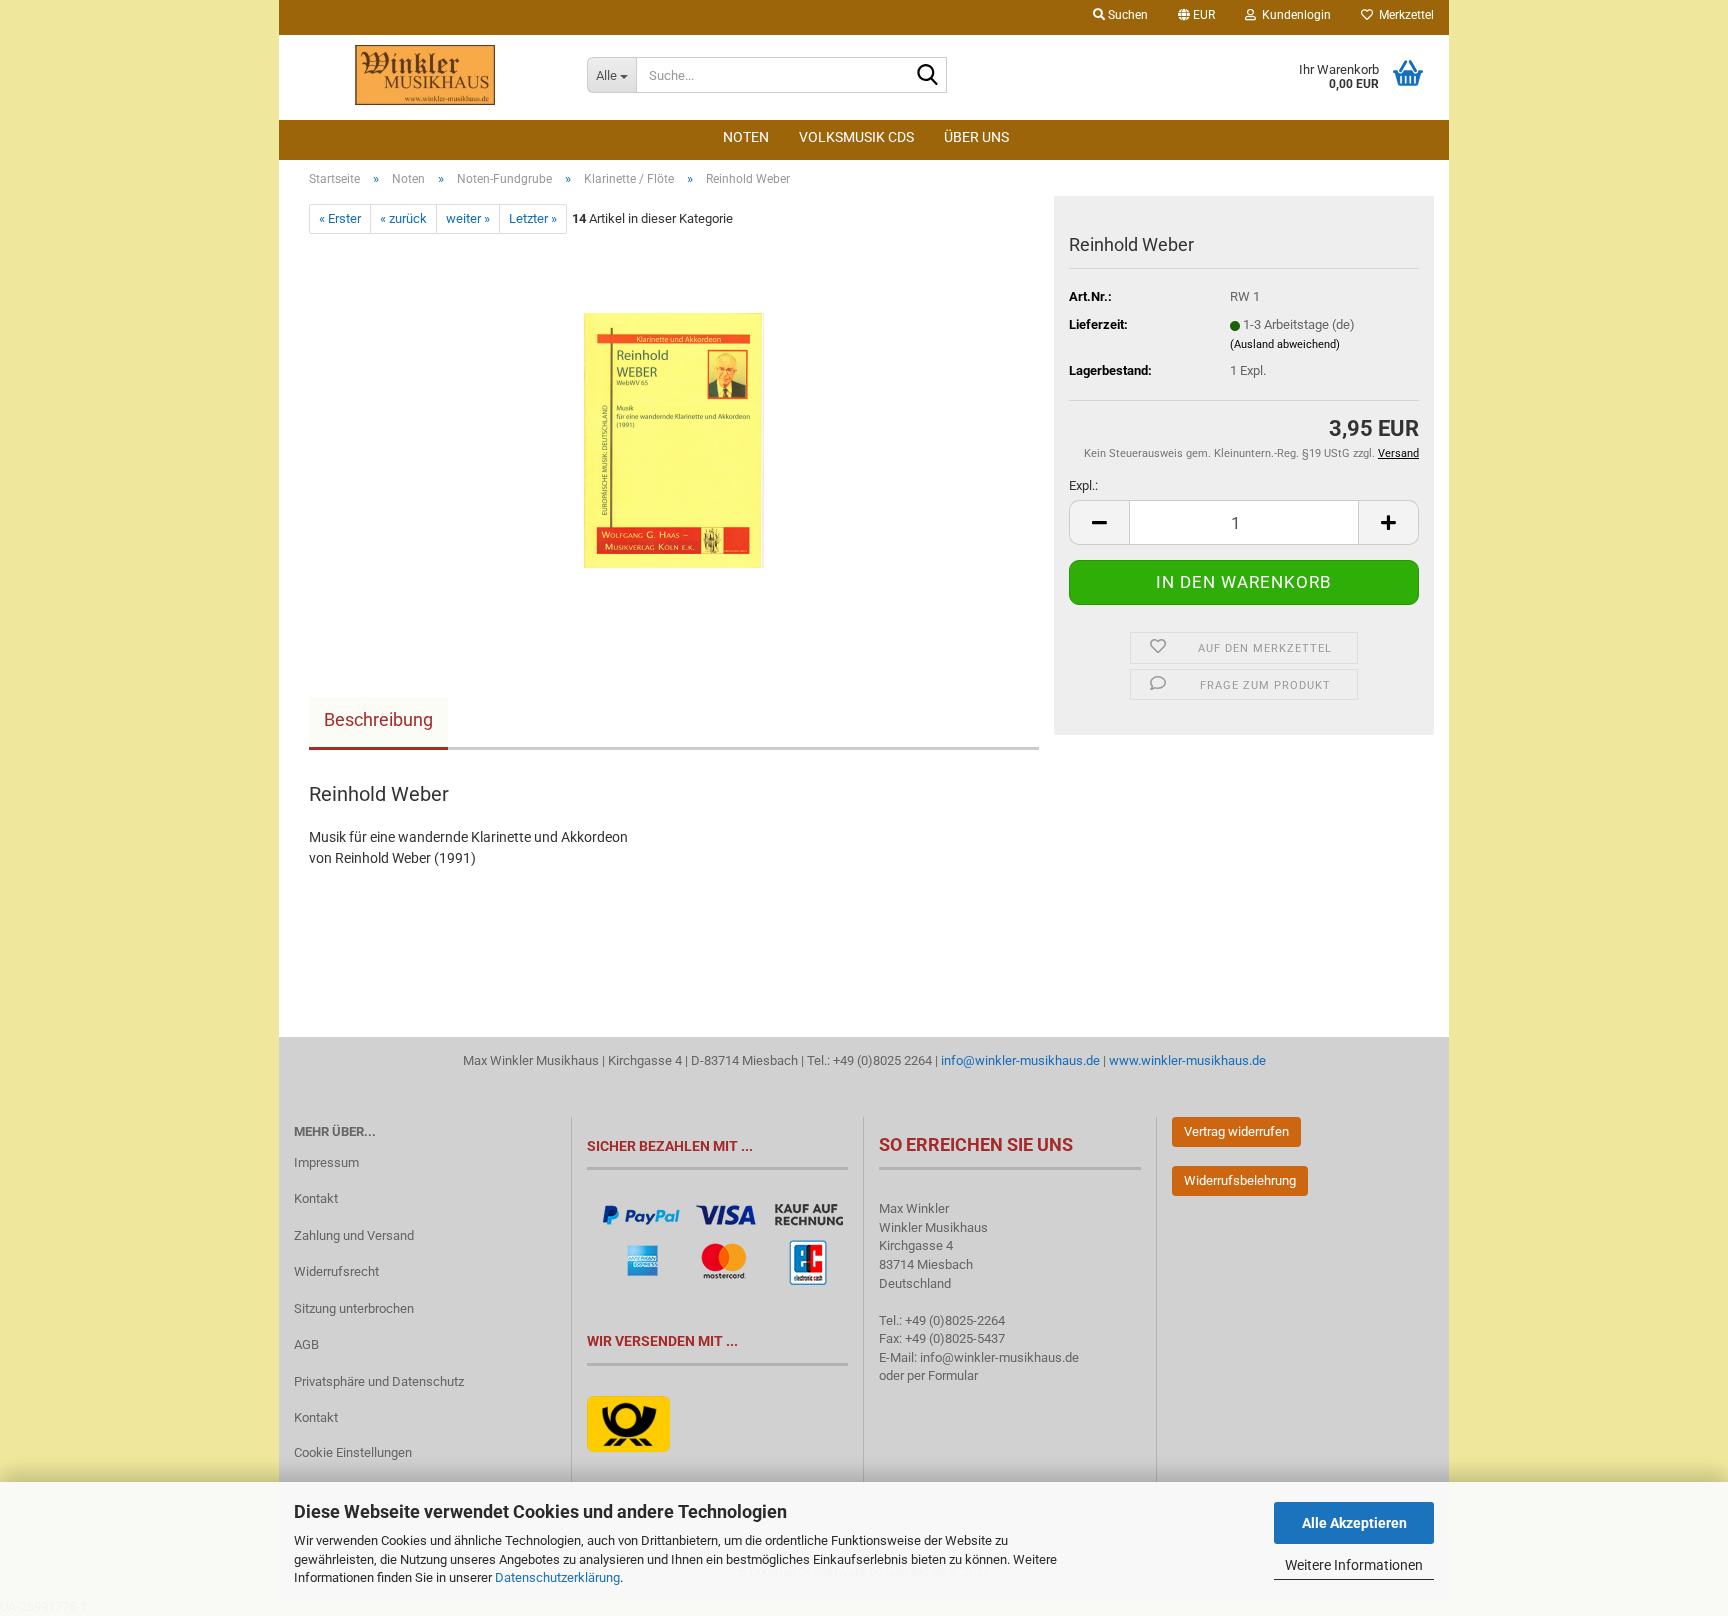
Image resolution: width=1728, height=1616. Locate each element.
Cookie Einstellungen (353, 1452)
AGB (306, 1344)
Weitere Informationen (1354, 1565)
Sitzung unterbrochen (354, 1308)
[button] (1196, 17)
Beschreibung (378, 719)
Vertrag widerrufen (1236, 1131)
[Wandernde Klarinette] (674, 433)
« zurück (403, 218)
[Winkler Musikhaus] (425, 75)
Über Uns (976, 137)
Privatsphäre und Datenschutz (379, 1381)
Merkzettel (1403, 15)
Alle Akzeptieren (1354, 1523)
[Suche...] (928, 76)
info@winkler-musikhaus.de (1019, 1060)
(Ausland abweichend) (1285, 344)
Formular (953, 1375)
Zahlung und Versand (354, 1235)
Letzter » (533, 218)
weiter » (468, 218)
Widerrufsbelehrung (1240, 1180)
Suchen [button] (1126, 15)
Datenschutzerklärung (557, 1577)
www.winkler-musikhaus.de (1187, 1060)
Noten (746, 137)
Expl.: (1083, 485)
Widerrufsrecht (336, 1271)
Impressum (326, 1162)
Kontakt (316, 1198)
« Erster (340, 218)
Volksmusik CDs (856, 137)
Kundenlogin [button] (1293, 15)
